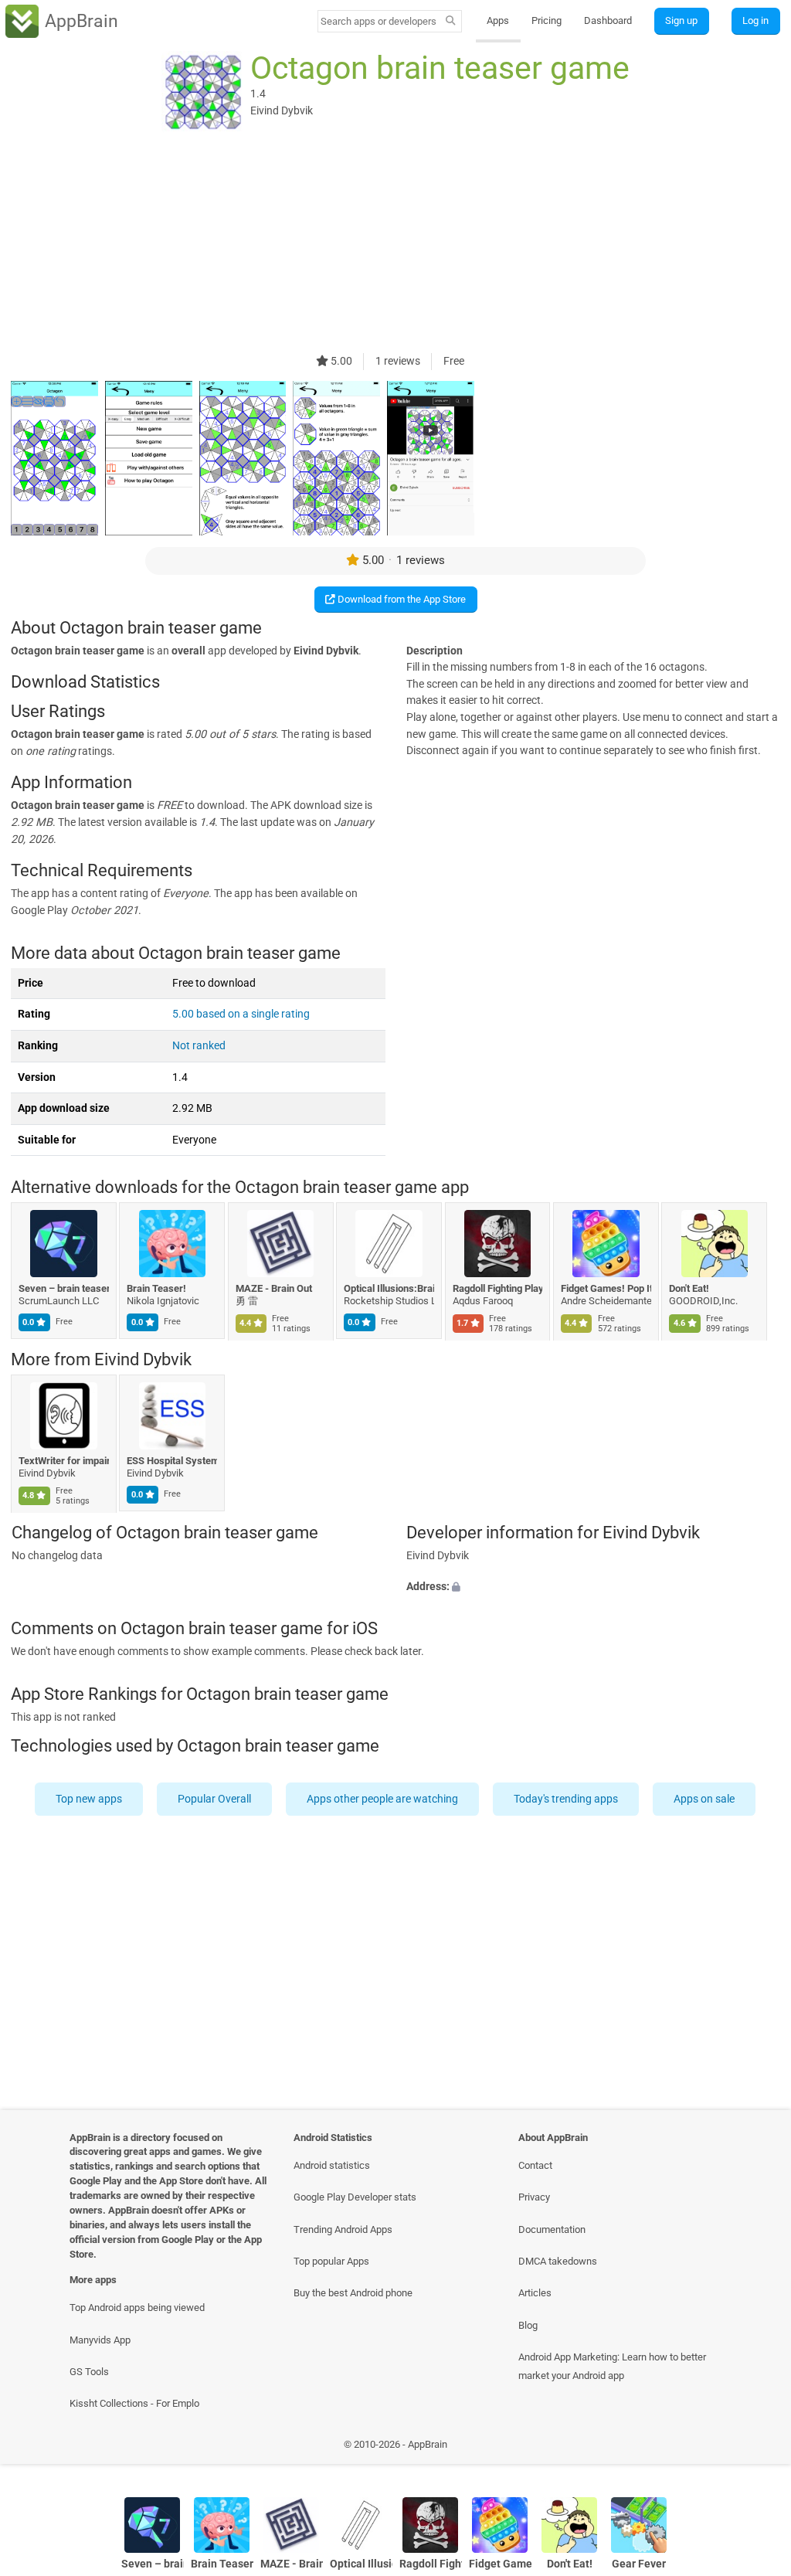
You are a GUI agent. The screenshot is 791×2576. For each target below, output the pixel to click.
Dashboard (608, 20)
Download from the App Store (401, 599)
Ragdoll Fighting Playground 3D (498, 1288)
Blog (528, 2325)
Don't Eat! (690, 1288)
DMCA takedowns (558, 2261)
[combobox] (379, 21)
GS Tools (89, 2372)
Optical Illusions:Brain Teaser (390, 1288)
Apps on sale (705, 1798)
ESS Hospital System (173, 1461)
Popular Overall (215, 1798)
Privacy (534, 2197)
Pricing (547, 20)
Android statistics (332, 2165)
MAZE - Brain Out (274, 1288)
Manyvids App (100, 2340)
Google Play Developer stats (355, 2197)
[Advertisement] (395, 245)
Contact (535, 2165)
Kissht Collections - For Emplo (134, 2403)
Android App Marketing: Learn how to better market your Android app (612, 2366)
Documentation (552, 2229)
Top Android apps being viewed (137, 2308)
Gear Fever (639, 2564)
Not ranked (199, 1046)
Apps (498, 20)
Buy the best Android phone (353, 2293)
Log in (755, 20)
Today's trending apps (567, 1798)
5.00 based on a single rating (241, 1014)
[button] (593, 1587)
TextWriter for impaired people (64, 1461)
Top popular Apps (331, 2261)
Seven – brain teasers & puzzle (64, 1288)
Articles (535, 2293)
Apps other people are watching (383, 1798)
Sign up (681, 20)
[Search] (451, 22)
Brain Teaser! (157, 1288)
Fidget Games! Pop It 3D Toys (606, 1288)
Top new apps (90, 1798)
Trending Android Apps (343, 2229)
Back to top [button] (757, 2449)
